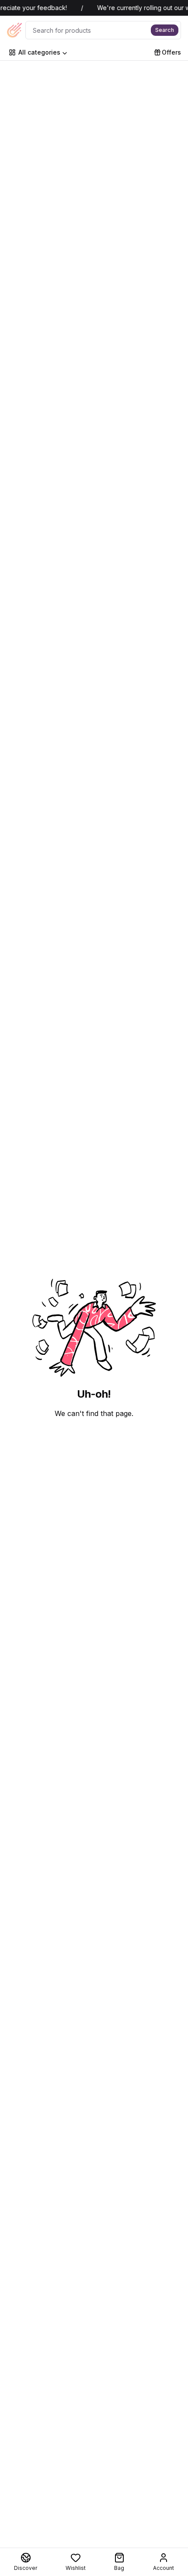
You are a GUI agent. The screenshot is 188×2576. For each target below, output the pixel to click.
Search (165, 30)
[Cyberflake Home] (14, 30)
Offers (171, 52)
